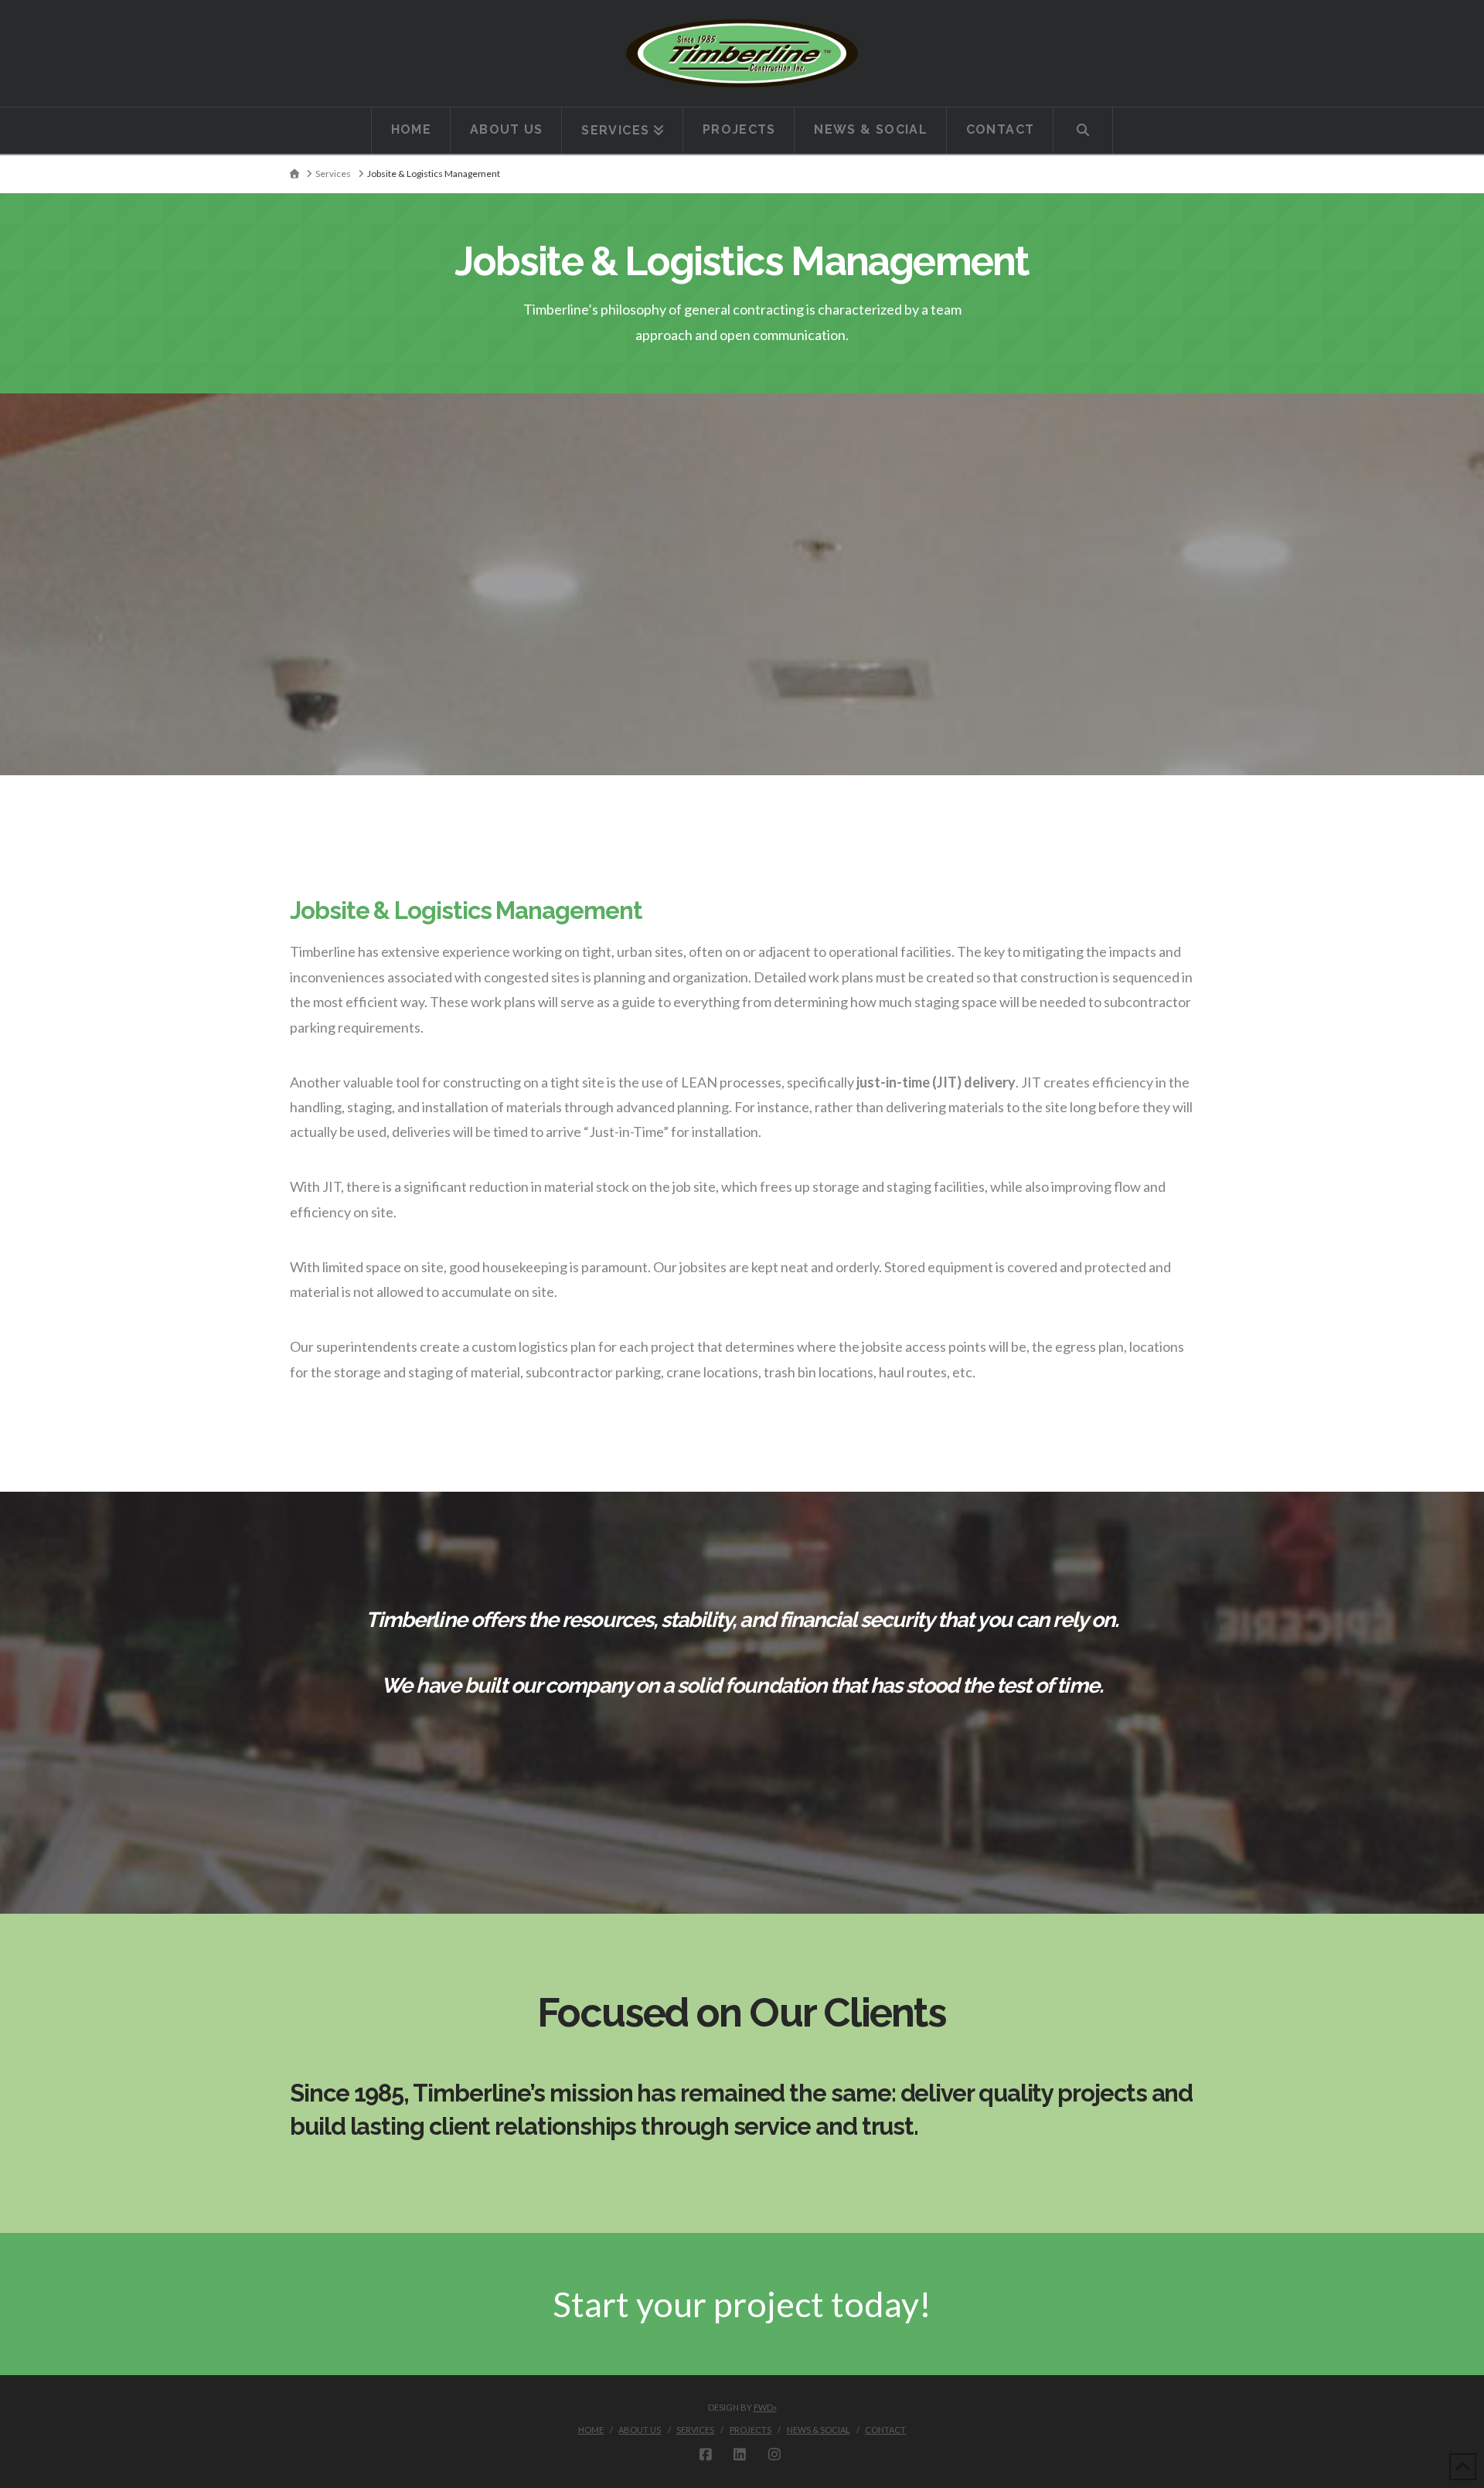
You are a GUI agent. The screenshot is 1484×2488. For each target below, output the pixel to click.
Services (695, 2430)
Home (591, 2430)
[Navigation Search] (1083, 131)
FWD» (765, 2407)
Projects (751, 2430)
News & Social (819, 2430)
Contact (885, 2430)
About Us (640, 2430)
